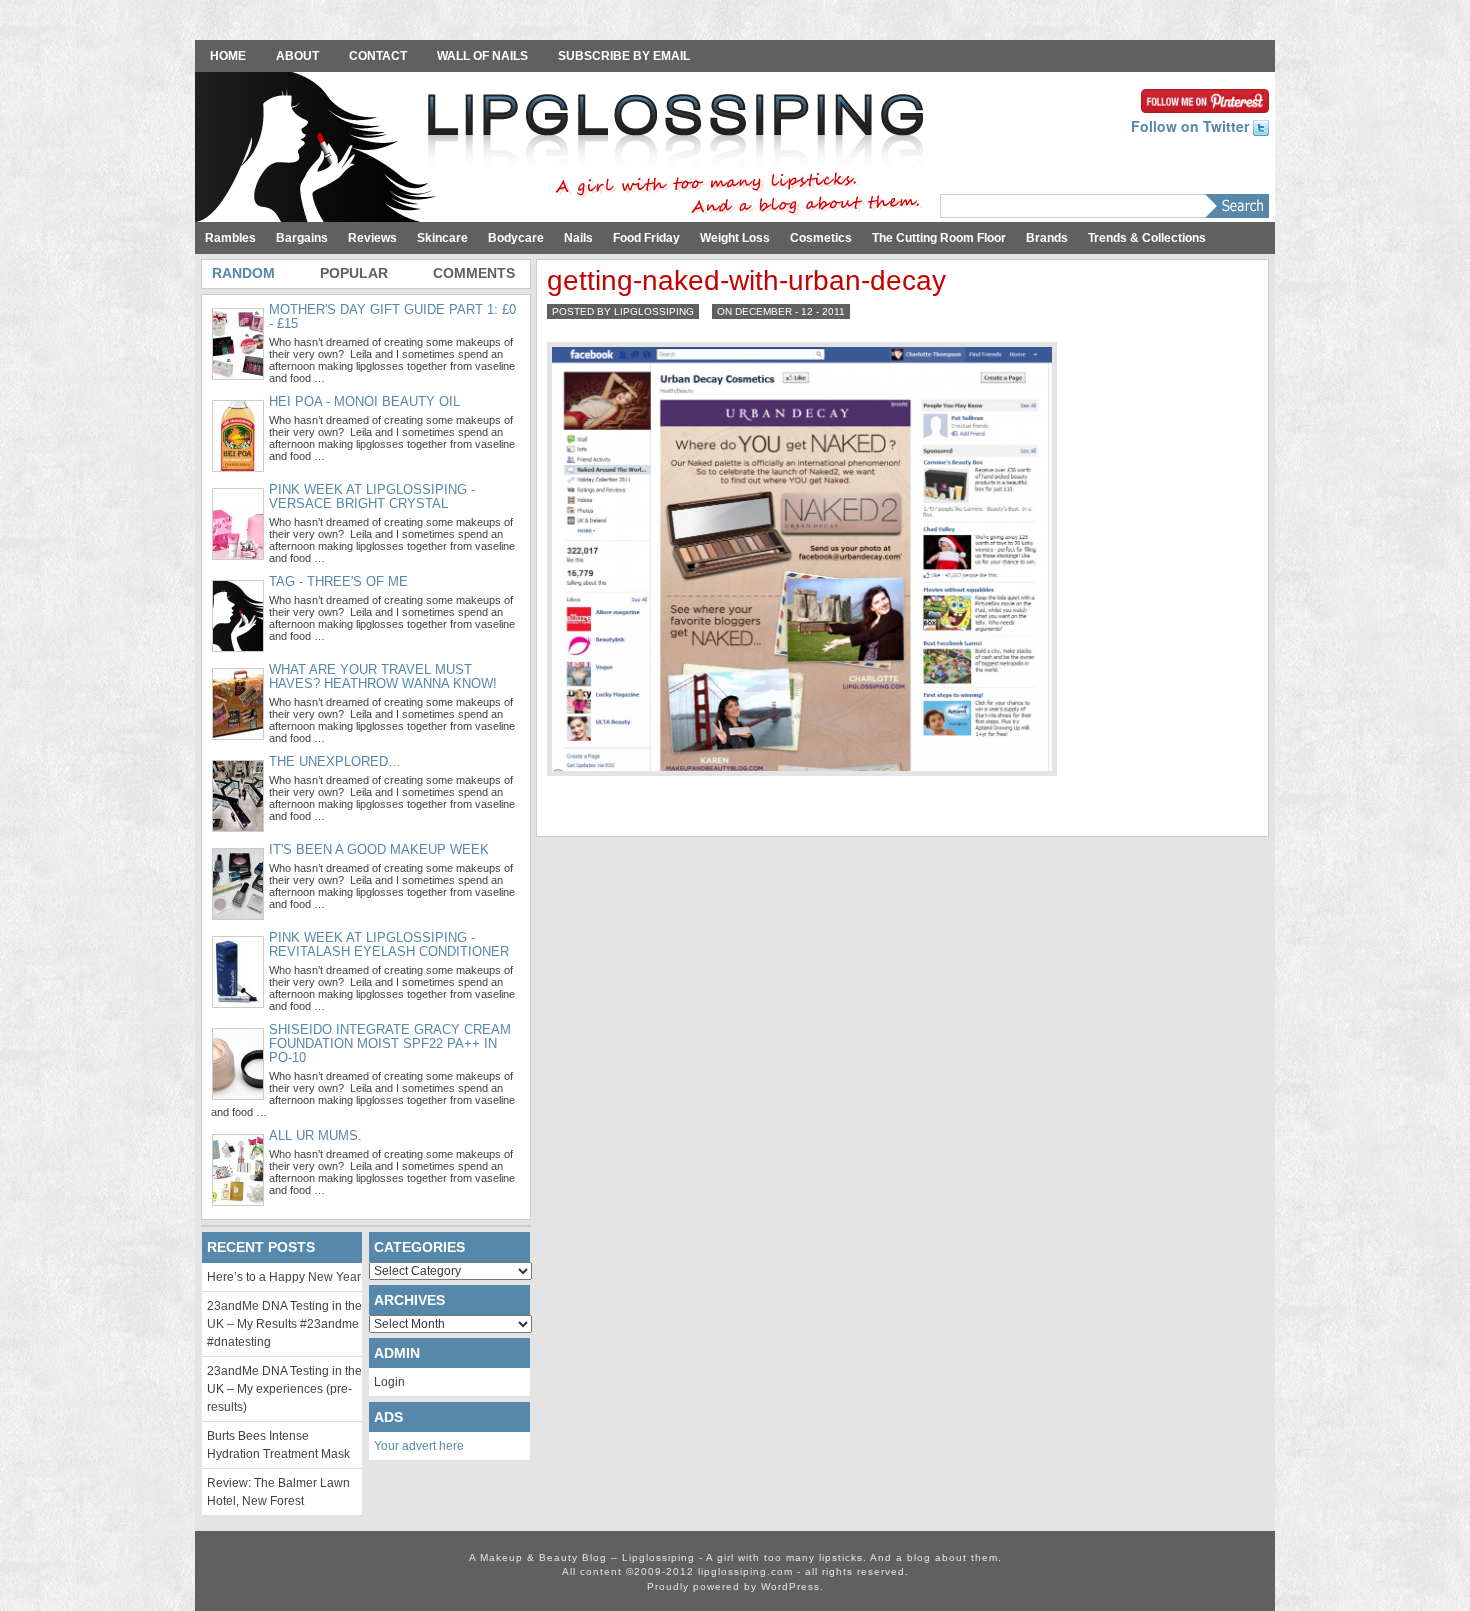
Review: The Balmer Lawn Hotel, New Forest (278, 1492)
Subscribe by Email (624, 56)
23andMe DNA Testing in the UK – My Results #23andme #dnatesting (284, 1324)
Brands (1047, 238)
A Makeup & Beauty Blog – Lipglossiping (565, 149)
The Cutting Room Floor (939, 238)
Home (228, 56)
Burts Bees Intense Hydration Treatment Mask (278, 1445)
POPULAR (354, 273)
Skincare (442, 238)
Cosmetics (821, 238)
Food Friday (646, 238)
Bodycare (516, 238)
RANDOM (243, 273)
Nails (578, 238)
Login (389, 1382)
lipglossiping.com (745, 1571)
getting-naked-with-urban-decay (746, 280)
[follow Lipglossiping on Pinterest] (1205, 99)
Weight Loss (735, 238)
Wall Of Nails (482, 56)
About (297, 56)
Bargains (302, 238)
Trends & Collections (1147, 238)
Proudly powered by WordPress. (735, 1586)
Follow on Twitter (1192, 126)
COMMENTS (474, 273)
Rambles (230, 238)
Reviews (372, 238)
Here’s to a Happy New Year (284, 1277)
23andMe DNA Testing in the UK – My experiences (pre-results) (284, 1389)
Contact (378, 56)
